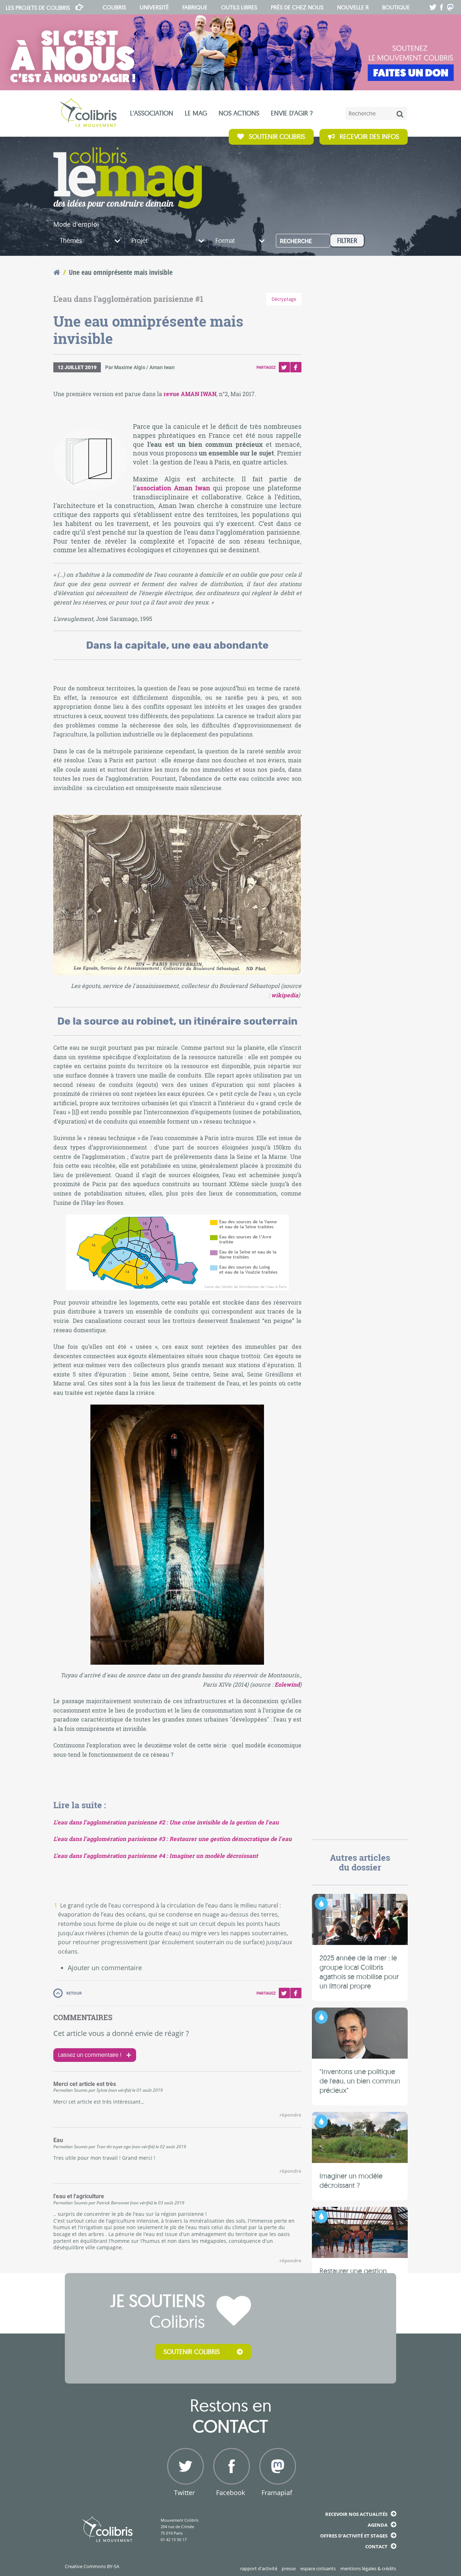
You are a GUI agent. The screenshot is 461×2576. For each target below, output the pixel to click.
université (154, 7)
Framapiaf (277, 2493)
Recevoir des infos (369, 137)
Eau (58, 2140)
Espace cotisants (318, 2568)
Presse (289, 2568)
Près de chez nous (297, 7)
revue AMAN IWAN (190, 394)
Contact (376, 2546)
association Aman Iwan (173, 488)
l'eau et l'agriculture (79, 2196)
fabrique (195, 7)
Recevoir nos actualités (356, 2514)
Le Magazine (128, 178)
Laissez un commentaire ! (90, 2055)
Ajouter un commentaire (105, 1968)
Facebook (296, 367)
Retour (74, 1993)
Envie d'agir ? (292, 113)
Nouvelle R (353, 7)
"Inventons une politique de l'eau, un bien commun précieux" (360, 2081)
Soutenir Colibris (277, 137)
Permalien (63, 2090)
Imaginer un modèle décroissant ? (351, 2180)
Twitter (284, 367)
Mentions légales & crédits (368, 2568)
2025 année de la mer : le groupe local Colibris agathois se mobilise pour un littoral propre (359, 1972)
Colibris (38, 8)
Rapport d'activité (259, 2568)
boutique (396, 7)
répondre (290, 2115)
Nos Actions (239, 113)
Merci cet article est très (85, 2084)
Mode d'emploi (76, 224)
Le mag (196, 113)
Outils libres (239, 7)
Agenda (378, 2525)
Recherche (296, 241)
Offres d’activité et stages (354, 2536)
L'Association (152, 113)
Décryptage (284, 299)
